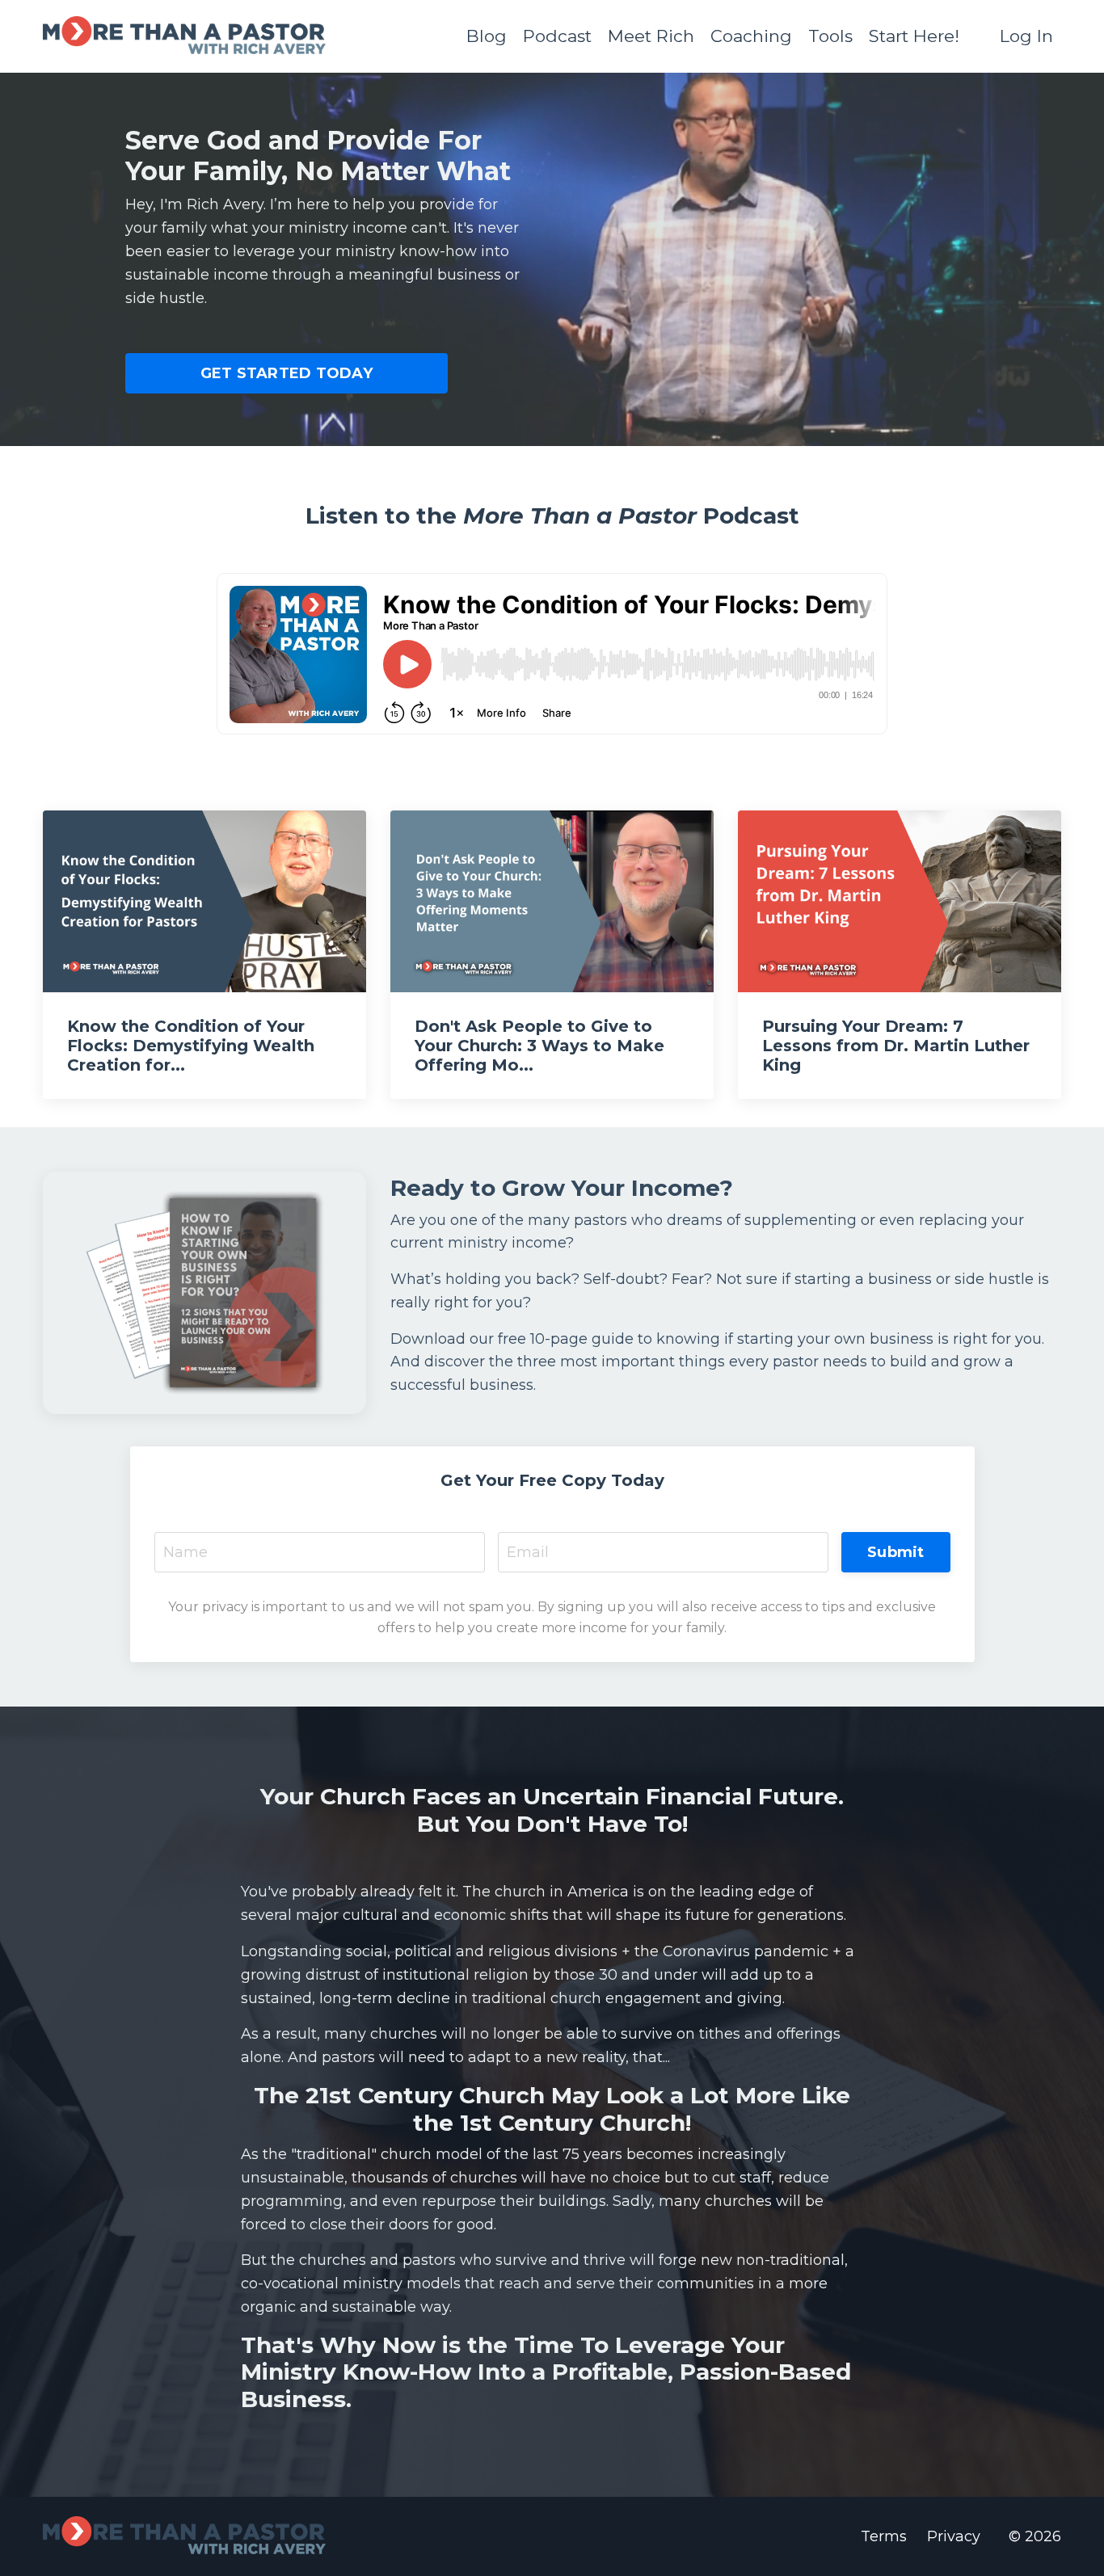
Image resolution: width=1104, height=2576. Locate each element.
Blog (487, 36)
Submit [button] (896, 1552)
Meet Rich (651, 36)
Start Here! (914, 36)
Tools (830, 36)
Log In (1026, 36)
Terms (884, 2536)
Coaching (751, 36)
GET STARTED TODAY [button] (287, 373)
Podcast (557, 36)
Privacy (954, 2536)
